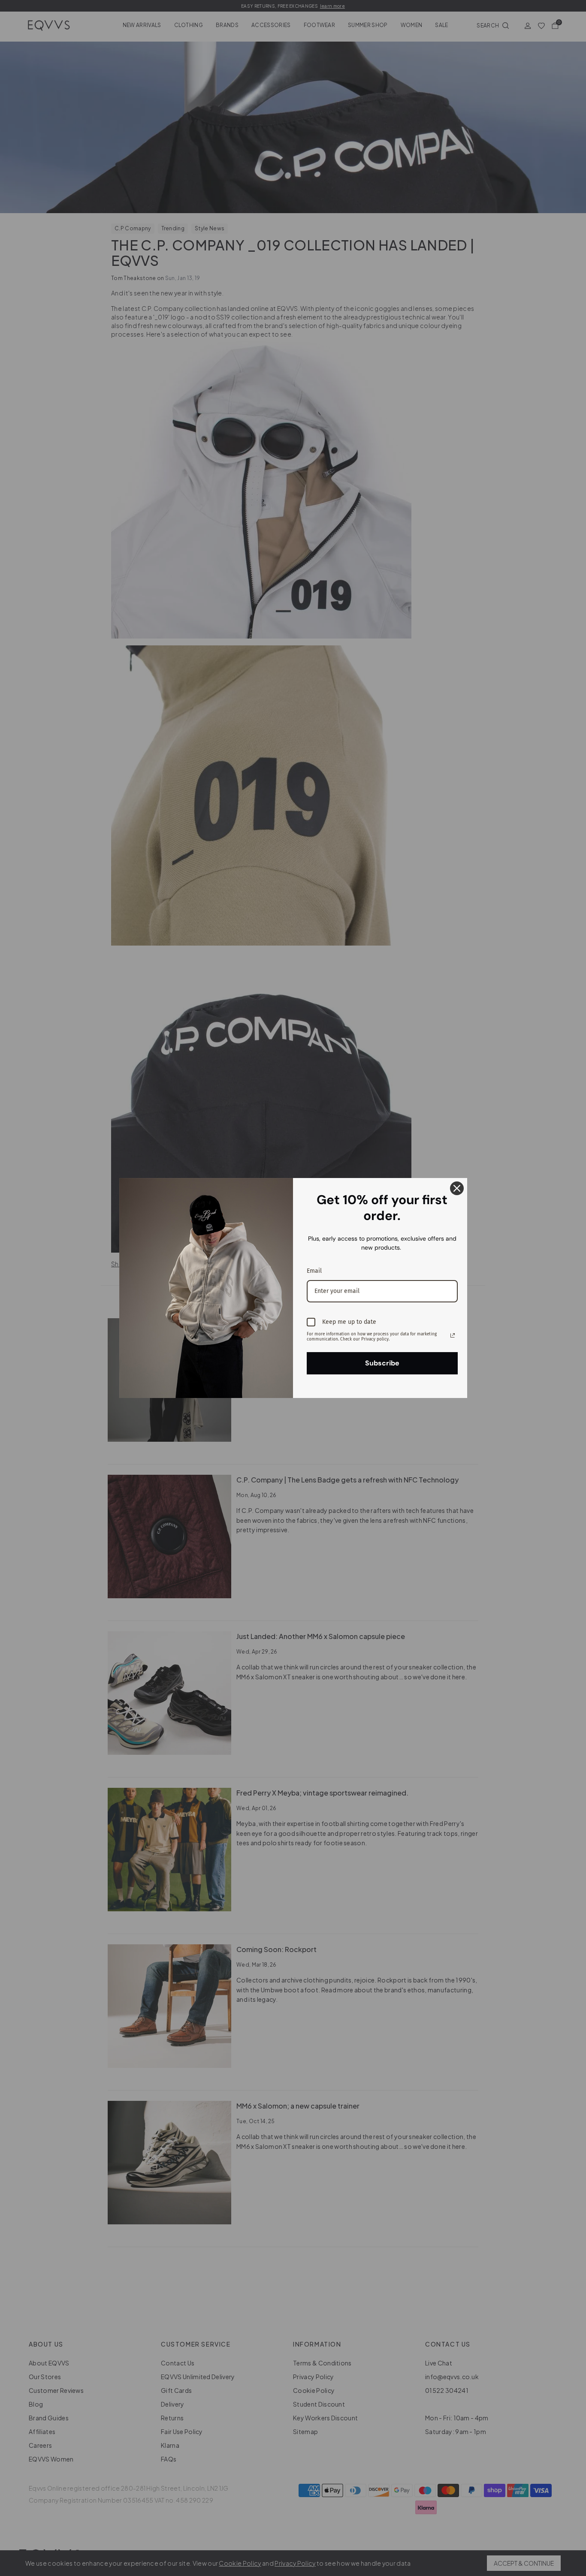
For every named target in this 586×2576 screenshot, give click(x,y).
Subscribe (382, 1363)
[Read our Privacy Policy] (453, 1335)
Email (314, 1271)
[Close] (457, 1188)
